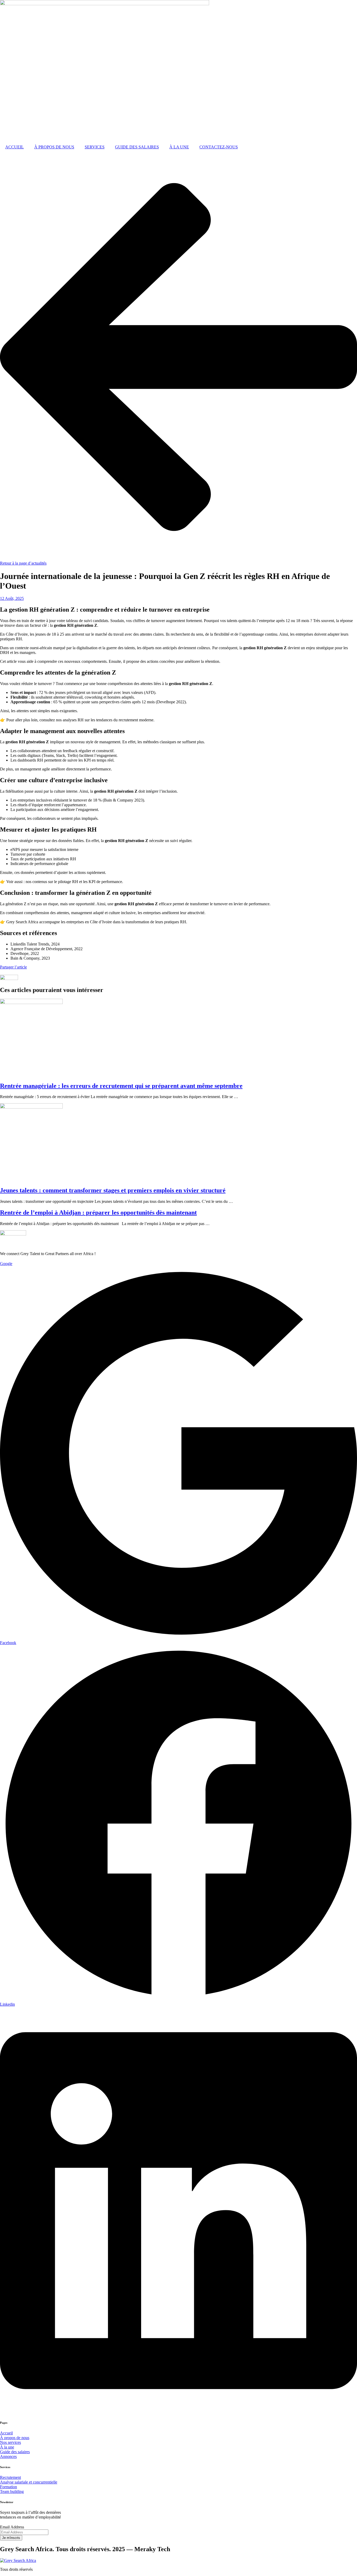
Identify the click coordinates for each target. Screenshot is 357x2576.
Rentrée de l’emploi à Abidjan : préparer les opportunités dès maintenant (98, 1212)
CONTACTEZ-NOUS (219, 147)
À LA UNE (179, 147)
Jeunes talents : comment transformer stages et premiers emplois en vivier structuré (113, 1190)
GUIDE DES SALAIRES (137, 147)
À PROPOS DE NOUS (54, 147)
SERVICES (95, 147)
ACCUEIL (15, 147)
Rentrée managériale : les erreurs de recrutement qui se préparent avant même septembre (121, 1086)
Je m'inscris (11, 2538)
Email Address (12, 2527)
